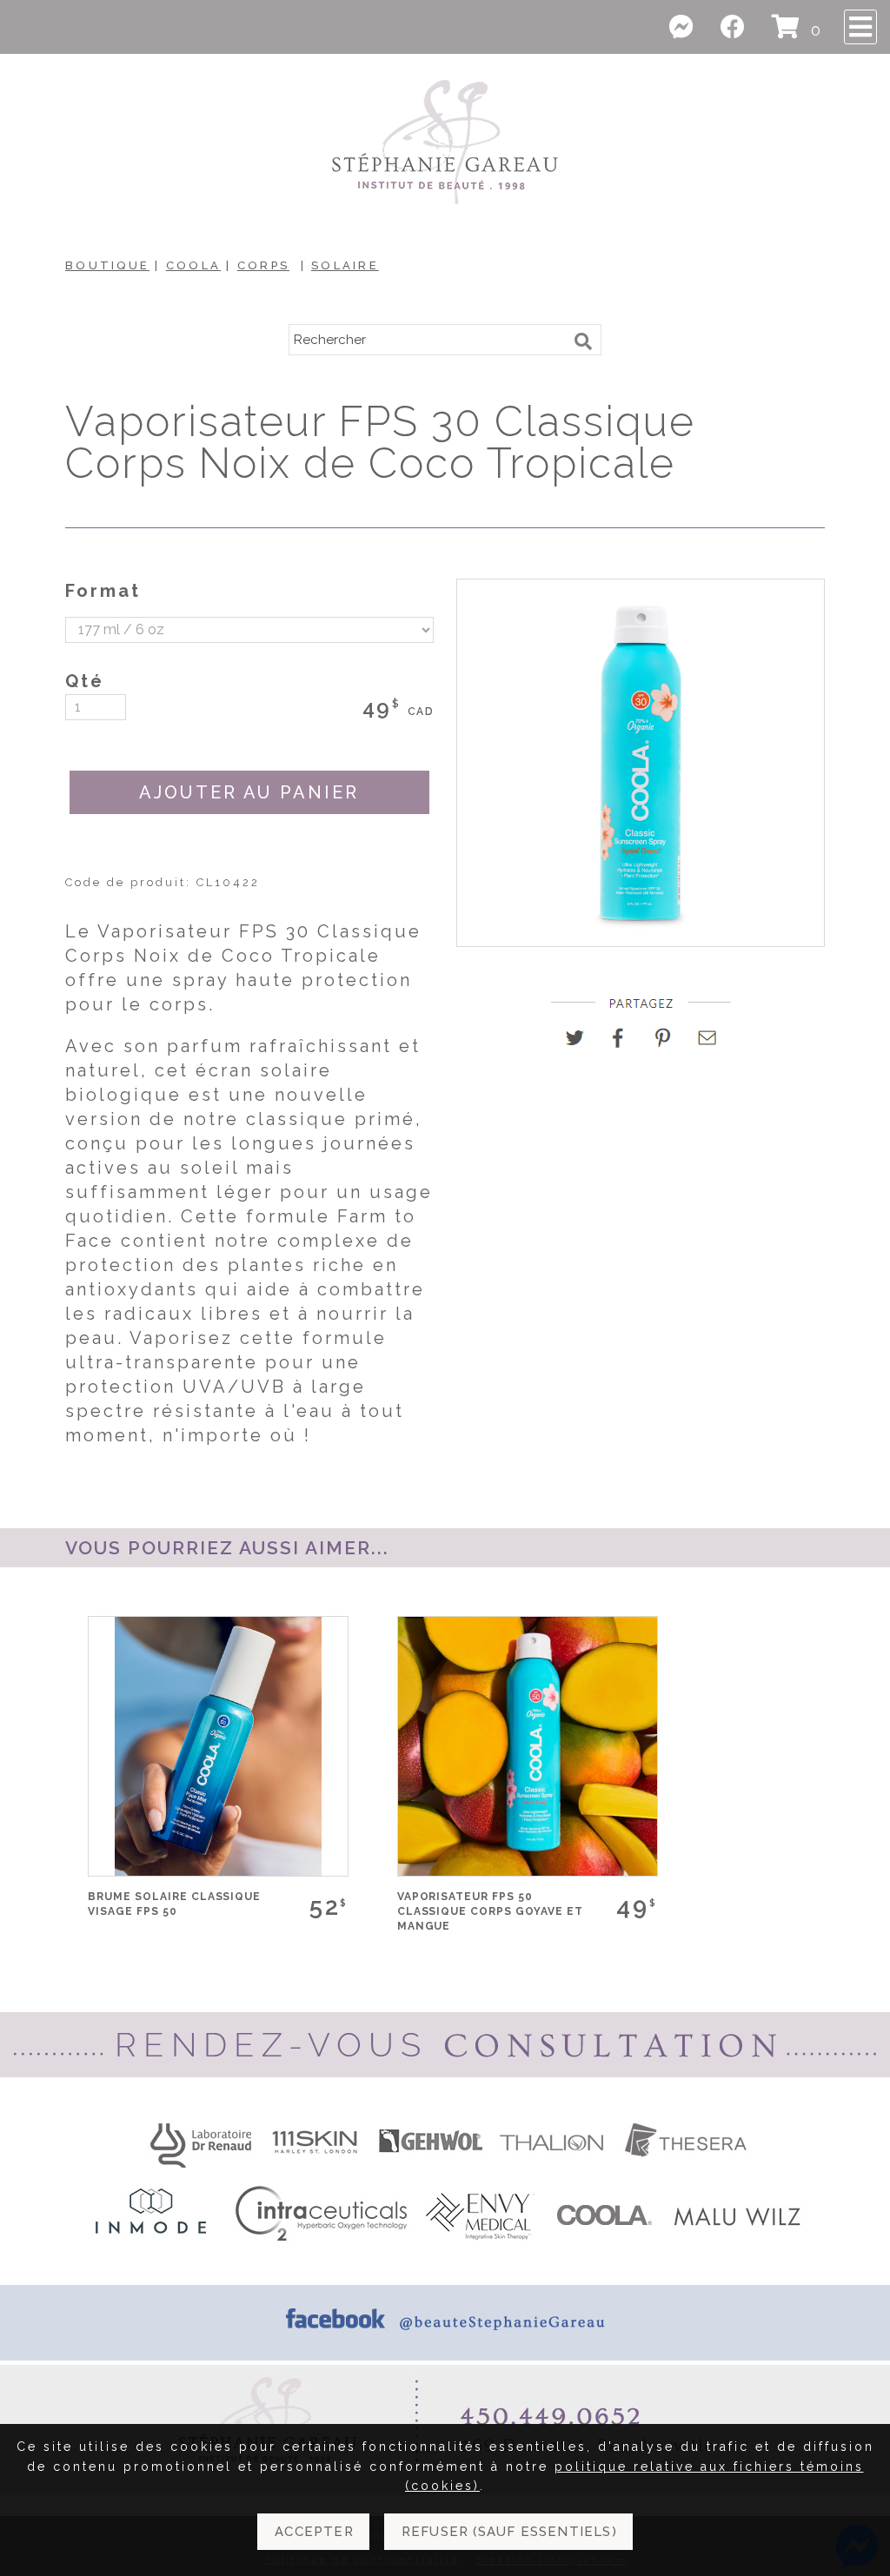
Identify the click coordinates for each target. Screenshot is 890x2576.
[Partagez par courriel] (707, 1044)
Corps (263, 265)
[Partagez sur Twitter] (581, 1044)
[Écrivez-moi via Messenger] (691, 27)
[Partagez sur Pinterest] (670, 1044)
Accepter (314, 2532)
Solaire (345, 265)
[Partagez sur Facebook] (625, 1044)
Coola (193, 265)
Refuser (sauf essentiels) (509, 2532)
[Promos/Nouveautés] (743, 30)
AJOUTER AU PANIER (249, 792)
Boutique (107, 265)
